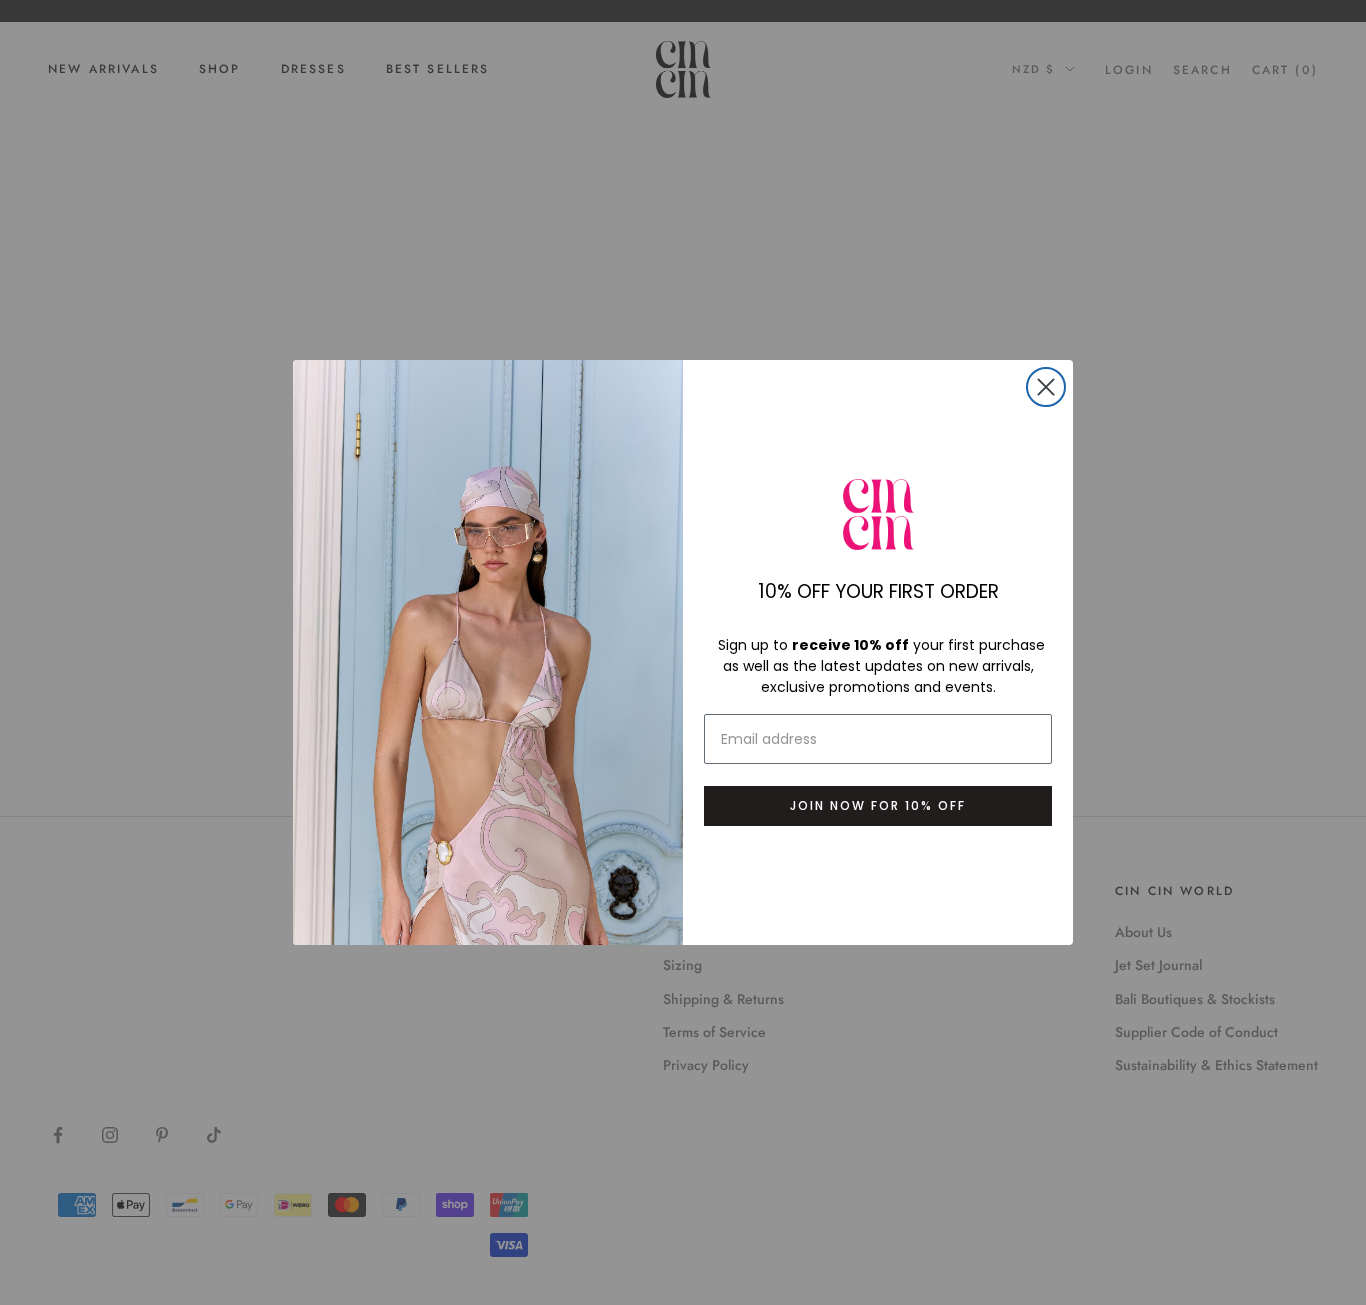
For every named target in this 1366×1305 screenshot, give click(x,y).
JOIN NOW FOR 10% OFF (878, 805)
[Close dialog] (1046, 387)
